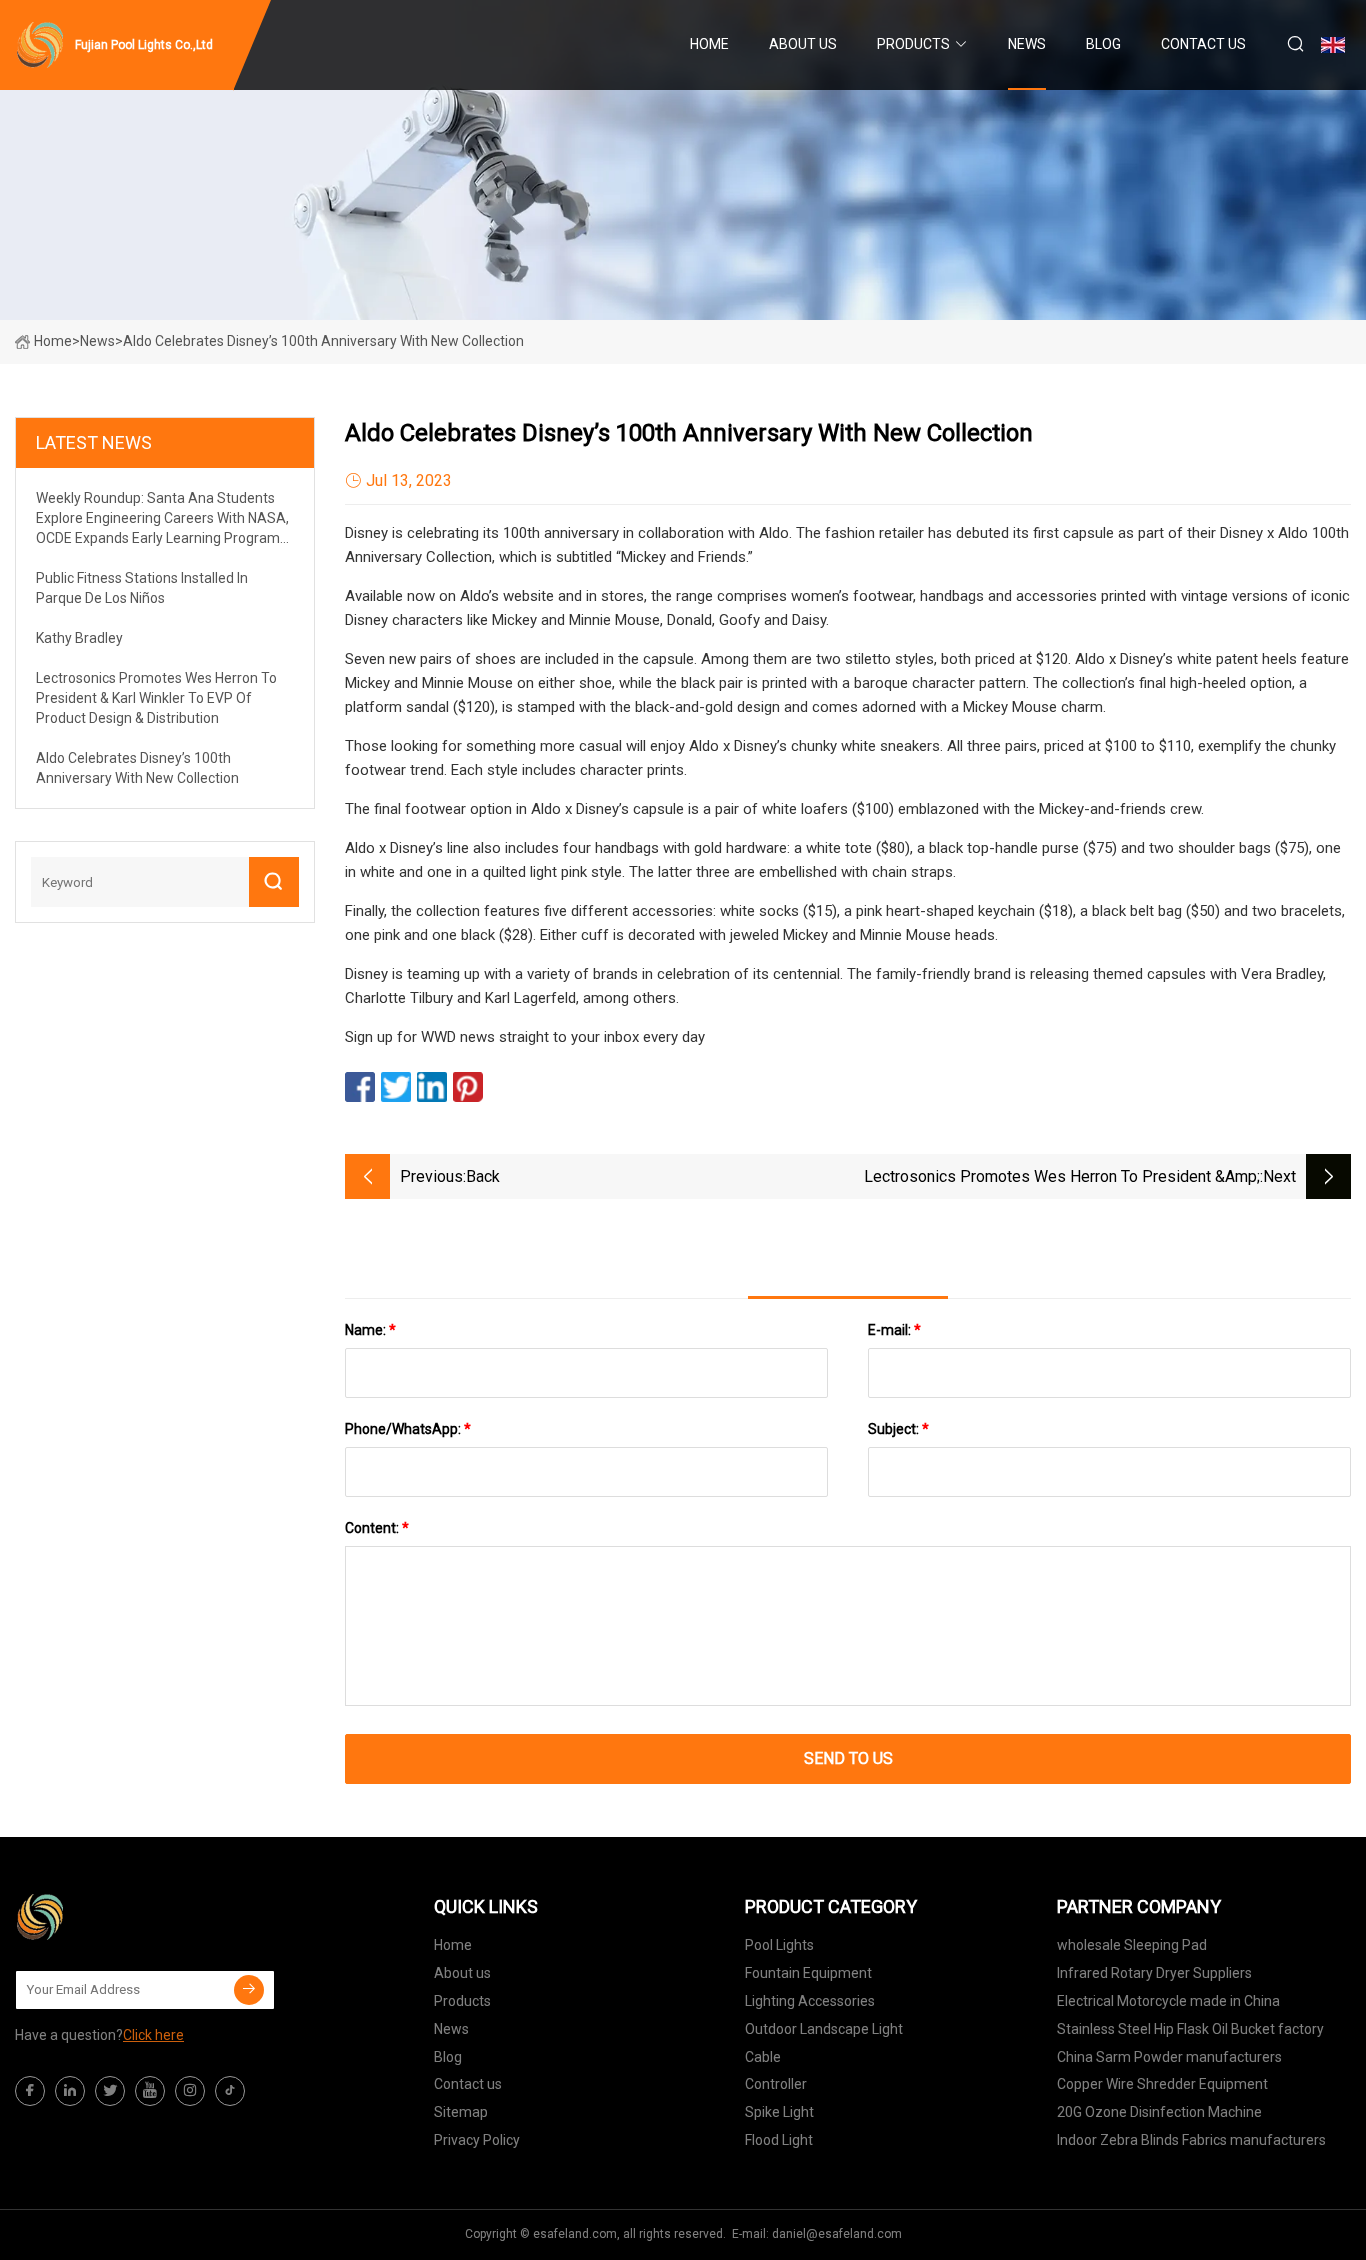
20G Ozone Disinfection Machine (1159, 2112)
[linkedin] (70, 2091)
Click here (153, 2035)
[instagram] (190, 2091)
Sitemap (461, 2112)
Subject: (898, 1429)
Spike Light (779, 2112)
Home (709, 44)
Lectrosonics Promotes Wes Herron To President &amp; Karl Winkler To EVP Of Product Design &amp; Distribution (1057, 1178)
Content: (377, 1528)
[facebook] (30, 2091)
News (1027, 44)
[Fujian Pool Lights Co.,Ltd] (115, 1917)
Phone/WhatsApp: (408, 1429)
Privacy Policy (477, 2140)
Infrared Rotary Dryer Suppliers (1154, 1973)
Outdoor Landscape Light (824, 2029)
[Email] (249, 1990)
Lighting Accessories (810, 2001)
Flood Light (779, 2140)
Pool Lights (779, 1945)
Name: (370, 1330)
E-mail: (894, 1330)
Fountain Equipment (808, 1973)
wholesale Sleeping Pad (1132, 1945)
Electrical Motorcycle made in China (1168, 2001)
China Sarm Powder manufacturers (1169, 2057)
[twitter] (110, 2091)
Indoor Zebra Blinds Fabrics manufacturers (1191, 2140)
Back (483, 1176)
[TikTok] (230, 2091)
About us (803, 44)
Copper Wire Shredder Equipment (1162, 2084)
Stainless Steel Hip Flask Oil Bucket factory (1190, 2029)
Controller (776, 2084)
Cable (763, 2057)
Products (913, 44)
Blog (1103, 44)
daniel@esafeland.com (837, 2234)
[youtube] (150, 2091)
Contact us (1203, 44)
